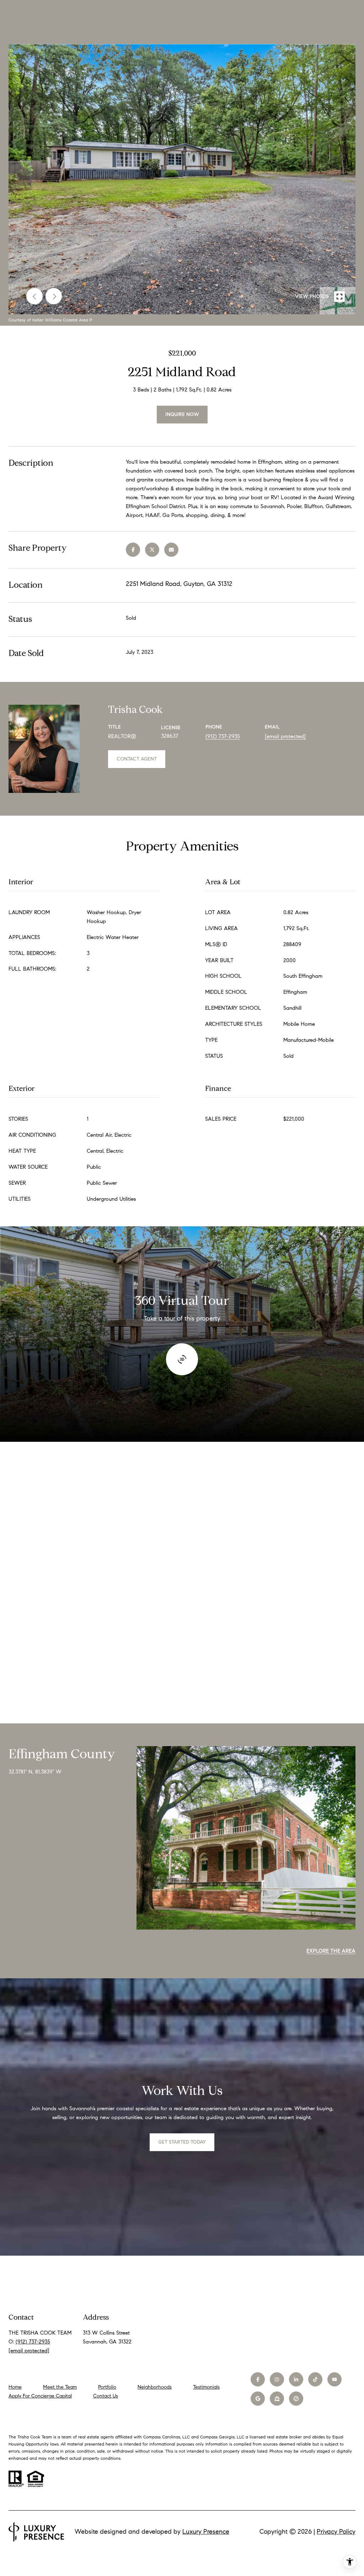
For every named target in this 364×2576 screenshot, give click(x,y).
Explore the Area (331, 1951)
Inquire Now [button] (182, 414)
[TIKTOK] (315, 2379)
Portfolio (107, 2387)
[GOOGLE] (258, 2399)
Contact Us (106, 2396)
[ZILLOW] (277, 2399)
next (54, 296)
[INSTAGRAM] (277, 2379)
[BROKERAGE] (296, 2399)
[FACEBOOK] (258, 2379)
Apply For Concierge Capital (40, 2396)
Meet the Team (60, 2387)
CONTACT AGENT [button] (137, 759)
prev (34, 296)
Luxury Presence (206, 2532)
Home (15, 2387)
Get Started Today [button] (182, 2142)
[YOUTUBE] (334, 2379)
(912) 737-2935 (223, 736)
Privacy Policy (336, 2532)
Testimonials (206, 2387)
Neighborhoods (155, 2387)
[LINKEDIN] (296, 2379)
